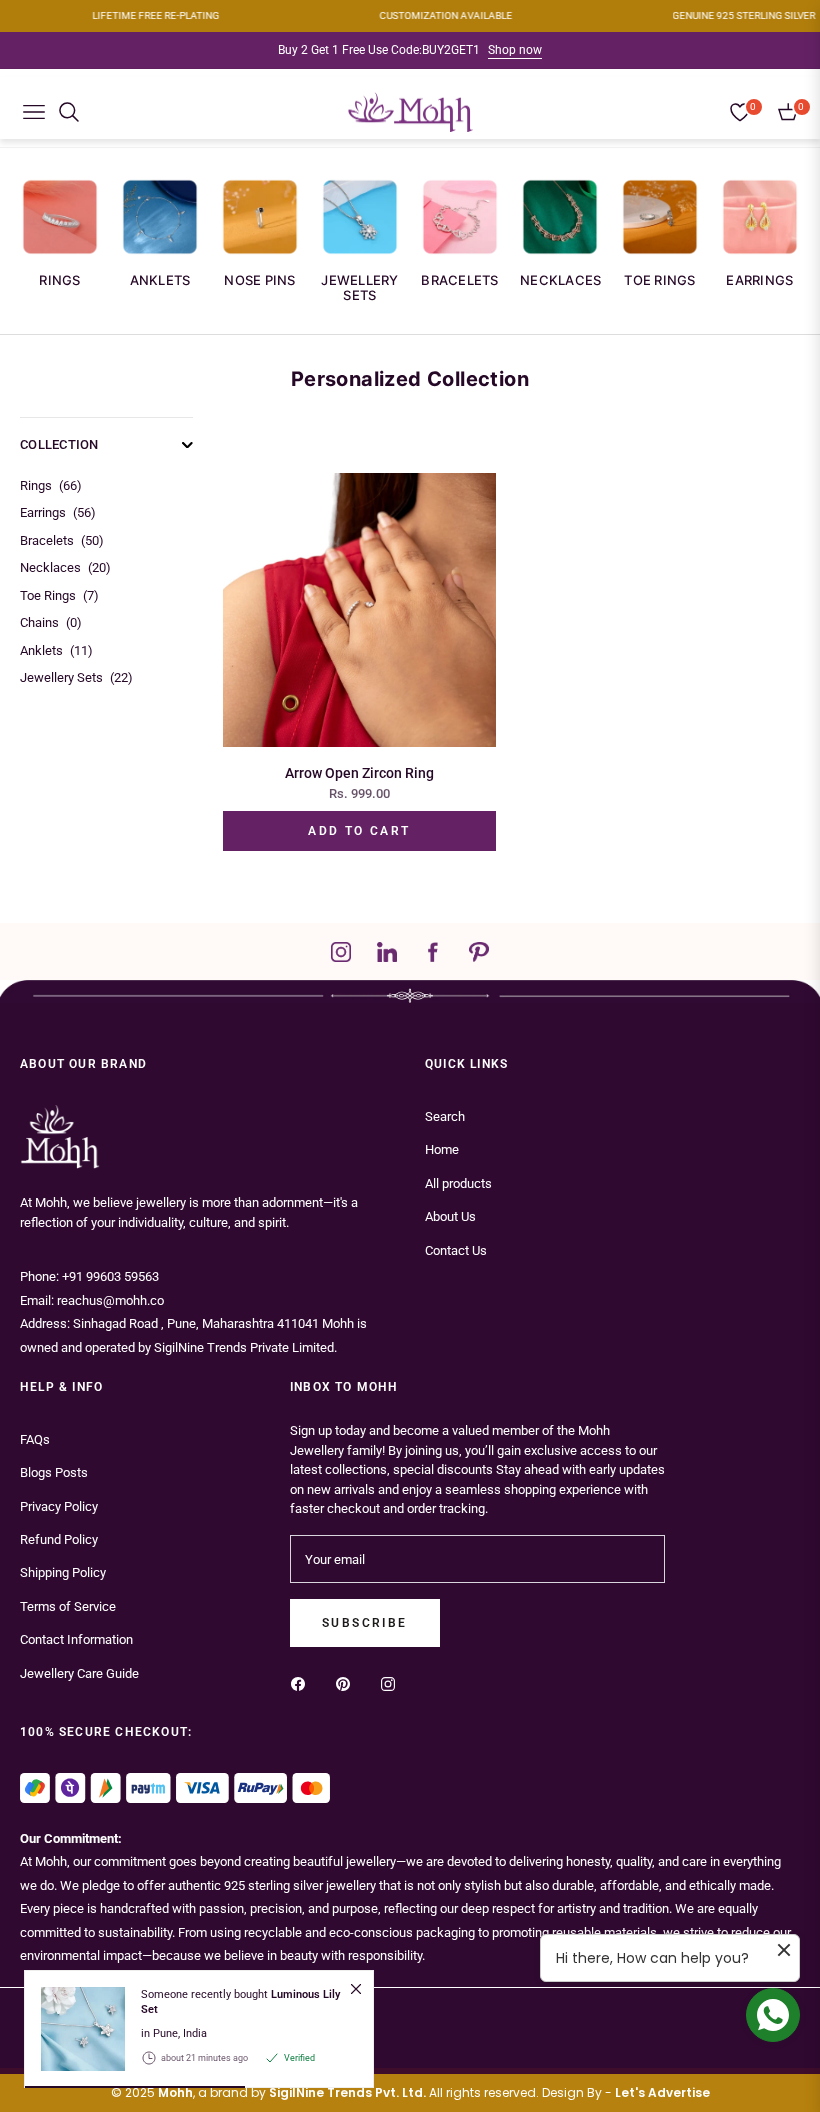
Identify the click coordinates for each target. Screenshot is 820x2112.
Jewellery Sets (359, 288)
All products (458, 1183)
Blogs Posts (54, 1472)
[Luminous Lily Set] (75, 2029)
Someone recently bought (240, 2002)
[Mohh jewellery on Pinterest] (348, 1682)
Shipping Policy (63, 1572)
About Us (450, 1216)
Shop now (515, 50)
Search (445, 1116)
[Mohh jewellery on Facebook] (303, 1682)
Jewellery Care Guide (79, 1673)
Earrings (759, 280)
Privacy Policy (59, 1506)
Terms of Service (68, 1606)
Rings (59, 280)
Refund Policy (59, 1539)
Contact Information (76, 1639)
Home (442, 1149)
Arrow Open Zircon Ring (359, 773)
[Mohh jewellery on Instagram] (393, 1682)
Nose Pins (259, 280)
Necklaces (560, 280)
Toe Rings (659, 280)
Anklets (160, 280)
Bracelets (459, 280)
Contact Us (456, 1250)
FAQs (35, 1439)
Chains (51, 622)
